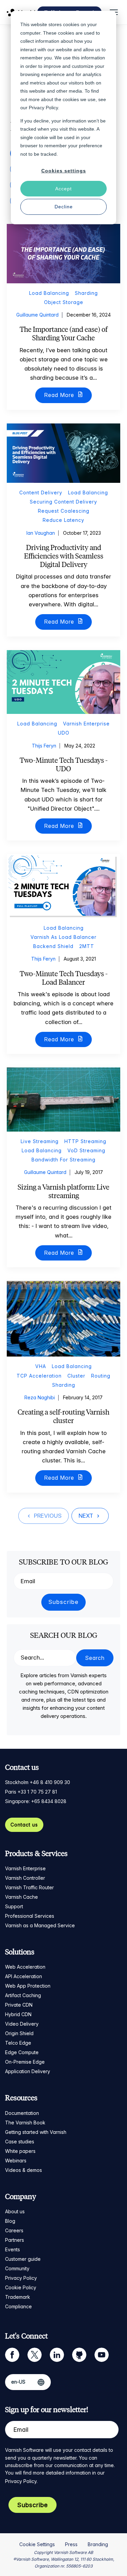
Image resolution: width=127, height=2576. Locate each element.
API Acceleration (24, 1976)
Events (13, 2249)
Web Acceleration (25, 1967)
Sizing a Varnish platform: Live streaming (63, 1191)
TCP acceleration (39, 1376)
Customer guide (23, 2259)
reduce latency (63, 520)
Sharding (86, 293)
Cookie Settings (37, 2544)
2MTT (87, 946)
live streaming (40, 1141)
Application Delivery (28, 2071)
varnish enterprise (86, 724)
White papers (20, 2151)
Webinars (16, 2161)
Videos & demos (24, 2170)
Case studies (20, 2142)
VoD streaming (86, 1150)
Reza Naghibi (40, 1397)
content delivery (41, 493)
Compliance (18, 2306)
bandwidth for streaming (63, 1160)
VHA (41, 1366)
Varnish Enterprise (25, 1868)
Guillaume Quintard (37, 315)
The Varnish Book (25, 2123)
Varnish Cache (22, 1897)
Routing (101, 1376)
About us (15, 2211)
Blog (10, 2221)
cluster (76, 1376)
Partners (15, 2240)
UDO (64, 733)
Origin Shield (19, 2033)
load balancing (49, 293)
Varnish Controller (25, 1878)
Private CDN (19, 2005)
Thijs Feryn (44, 746)
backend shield (53, 946)
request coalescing (64, 511)
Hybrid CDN (18, 2014)
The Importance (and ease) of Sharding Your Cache (64, 334)
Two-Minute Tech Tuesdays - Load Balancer (64, 978)
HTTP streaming (85, 1141)
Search (95, 1658)
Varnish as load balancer (63, 937)
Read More (60, 395)
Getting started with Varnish (36, 2132)
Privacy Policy (21, 2278)
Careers (14, 2230)
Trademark (18, 2297)
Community (17, 2268)
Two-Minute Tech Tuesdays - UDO (64, 764)
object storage (64, 302)
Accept (63, 189)
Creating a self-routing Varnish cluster (63, 1416)
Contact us (24, 1825)
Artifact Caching (23, 1995)
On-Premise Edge (25, 2062)
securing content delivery (63, 502)
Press (71, 2544)
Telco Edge (18, 2043)
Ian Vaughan (41, 533)
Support (14, 1906)
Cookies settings (64, 171)
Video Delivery (22, 2024)
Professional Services (30, 1916)
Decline (64, 207)
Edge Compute (22, 2052)
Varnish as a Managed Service (40, 1925)
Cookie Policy (21, 2287)
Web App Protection (28, 1986)
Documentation (22, 2113)
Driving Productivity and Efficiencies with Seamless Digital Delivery (64, 556)
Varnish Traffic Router (29, 1887)
